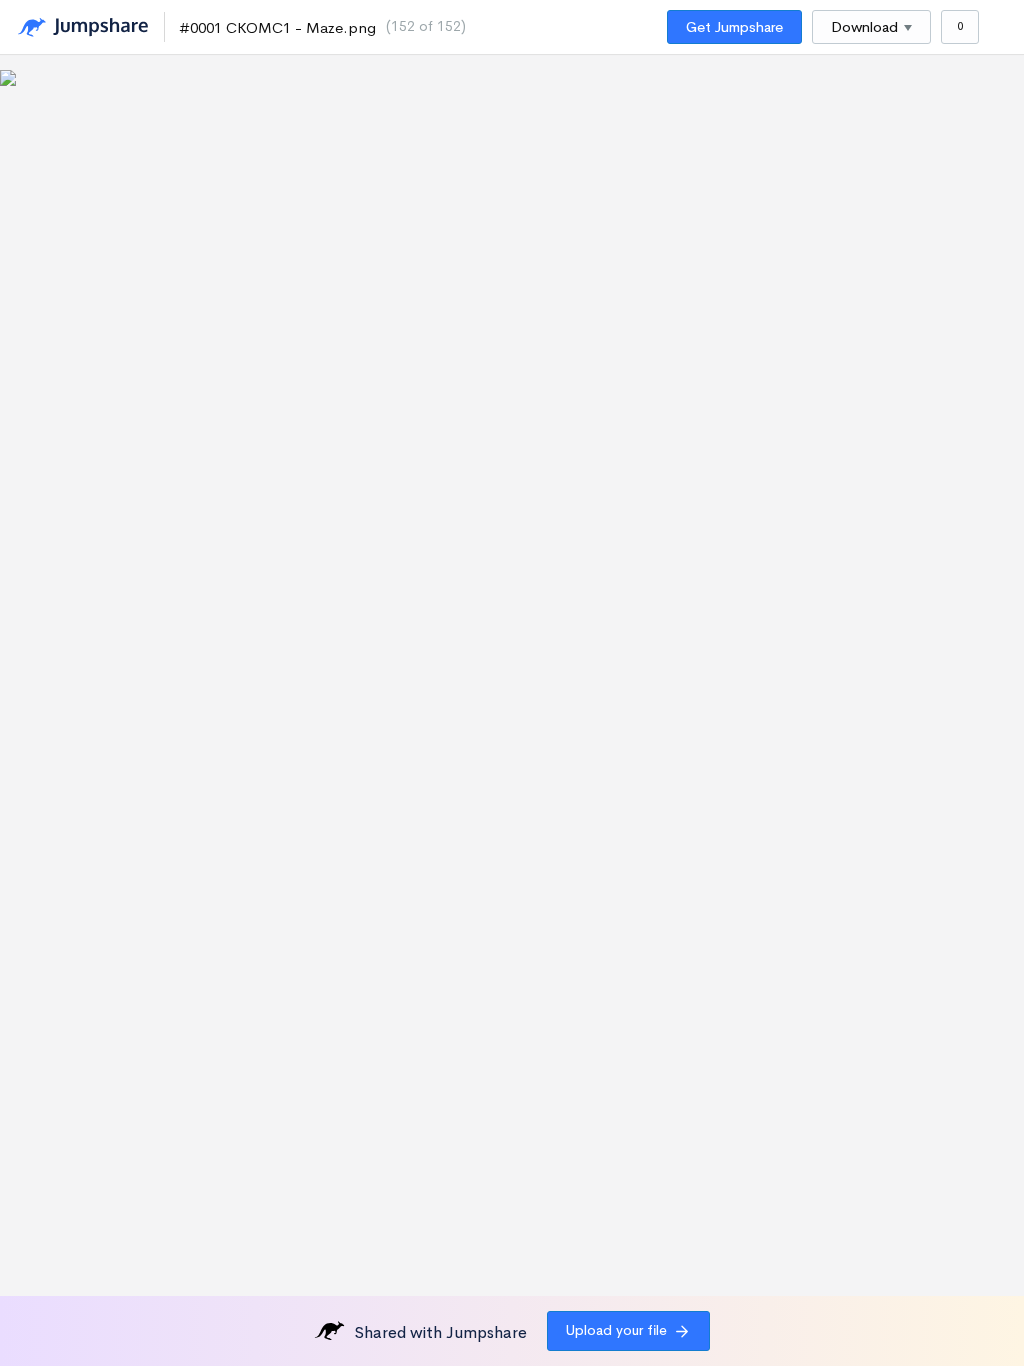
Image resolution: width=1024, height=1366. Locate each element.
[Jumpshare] (83, 27)
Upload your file (616, 1330)
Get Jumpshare (734, 27)
